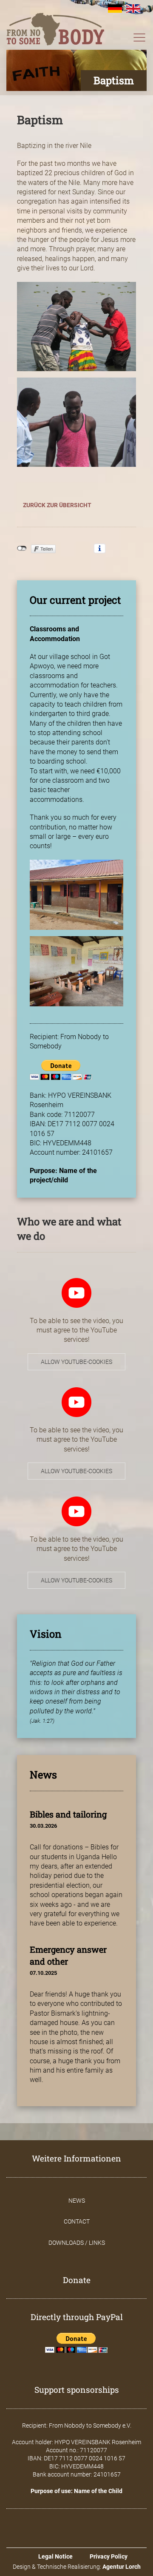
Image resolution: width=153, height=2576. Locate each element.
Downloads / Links (77, 2243)
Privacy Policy (109, 2556)
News (77, 2201)
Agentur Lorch (122, 2567)
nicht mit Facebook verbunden (22, 548)
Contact (77, 2221)
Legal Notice (55, 2556)
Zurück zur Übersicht (57, 505)
